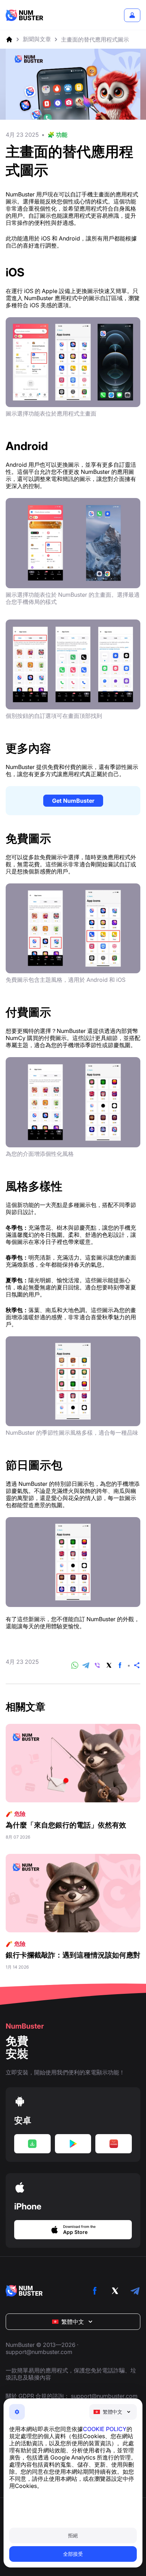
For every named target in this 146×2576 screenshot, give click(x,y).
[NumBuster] (24, 15)
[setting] (17, 2412)
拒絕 (73, 2535)
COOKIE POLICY (105, 2429)
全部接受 (73, 2554)
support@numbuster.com (39, 2352)
